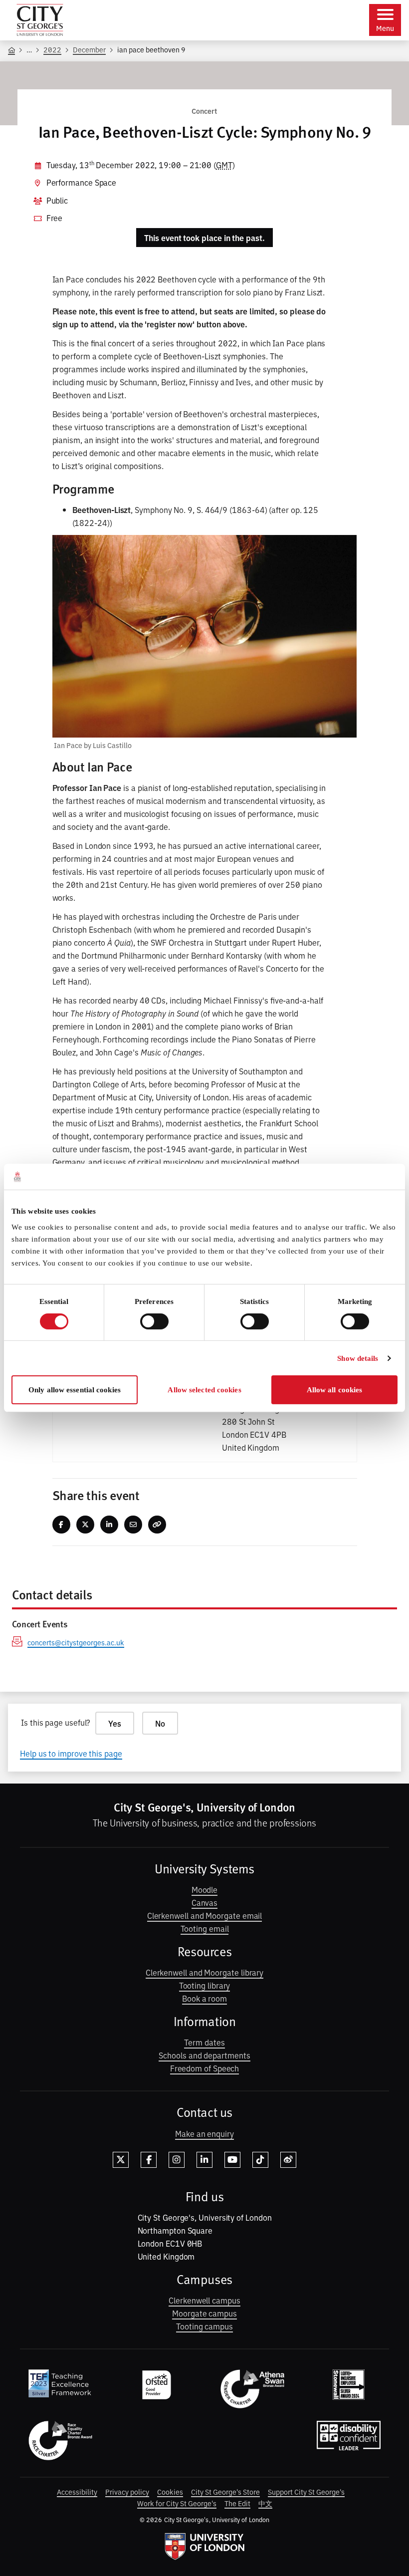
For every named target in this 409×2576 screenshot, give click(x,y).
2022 (52, 49)
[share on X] (85, 1525)
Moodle (205, 1889)
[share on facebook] (61, 1525)
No (160, 1723)
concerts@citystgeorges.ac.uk (76, 1642)
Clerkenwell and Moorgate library (204, 1972)
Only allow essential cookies (75, 1390)
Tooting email (205, 1928)
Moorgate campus (204, 2313)
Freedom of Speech (205, 2068)
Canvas (205, 1902)
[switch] (154, 1321)
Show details (358, 1358)
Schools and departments (204, 2055)
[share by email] (133, 1525)
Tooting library (205, 1985)
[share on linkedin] (109, 1525)
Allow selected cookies (204, 1390)
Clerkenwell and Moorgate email (205, 1915)
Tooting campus (204, 2326)
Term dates (204, 2042)
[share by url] (157, 1525)
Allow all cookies (335, 1390)
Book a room (204, 1998)
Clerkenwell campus (204, 2300)
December (89, 49)
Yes (115, 1723)
